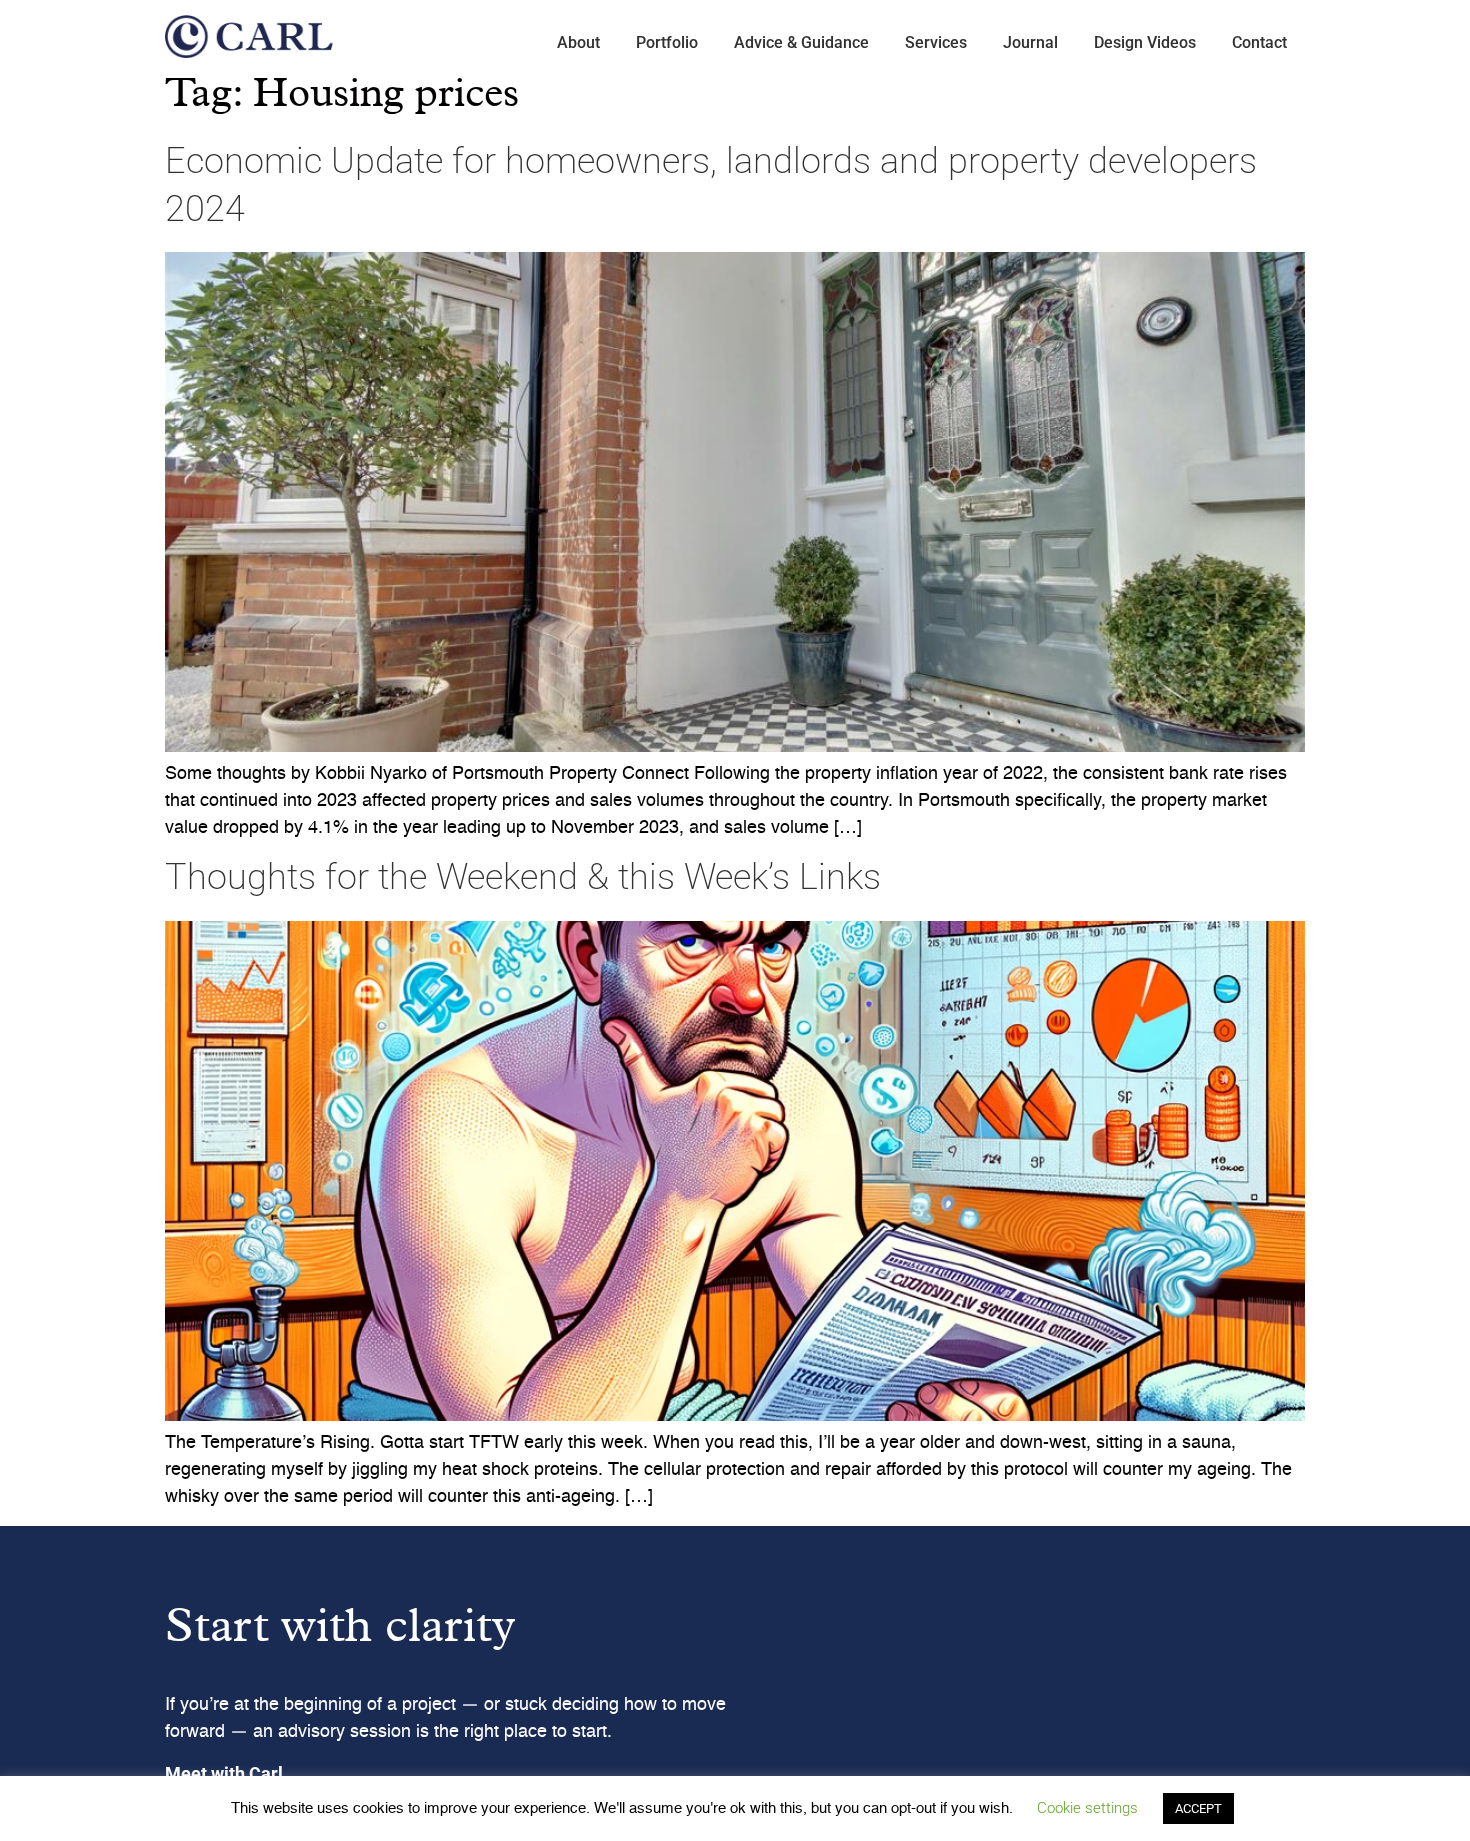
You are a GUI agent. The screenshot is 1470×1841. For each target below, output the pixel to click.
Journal (1030, 42)
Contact (1259, 42)
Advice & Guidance (801, 42)
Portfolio (667, 42)
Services (936, 42)
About (578, 42)
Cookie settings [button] (1087, 1808)
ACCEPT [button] (1198, 1808)
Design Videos (1145, 42)
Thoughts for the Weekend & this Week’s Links (523, 877)
